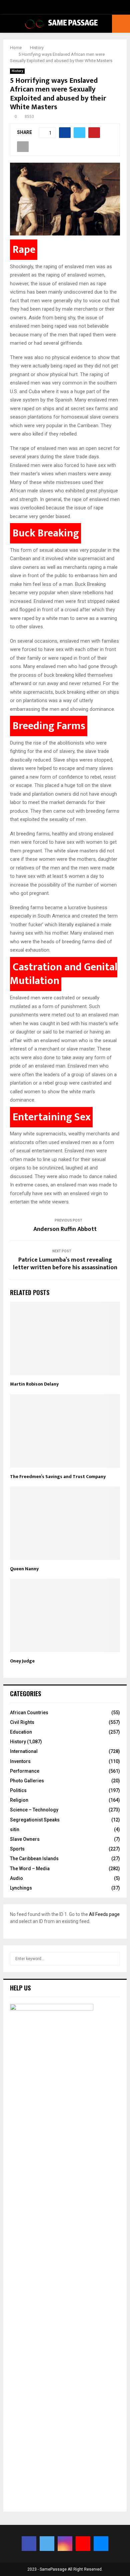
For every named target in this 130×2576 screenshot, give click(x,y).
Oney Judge (22, 1661)
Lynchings (21, 1888)
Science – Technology (34, 1810)
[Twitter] (47, 2544)
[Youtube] (83, 2544)
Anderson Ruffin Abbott (65, 1229)
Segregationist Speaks (35, 1820)
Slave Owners (25, 1839)
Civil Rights (22, 1722)
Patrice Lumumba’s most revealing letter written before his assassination (65, 1264)
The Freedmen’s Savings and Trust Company (58, 1477)
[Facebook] (29, 2544)
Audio (16, 1878)
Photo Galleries (27, 1781)
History (17, 71)
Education (21, 1732)
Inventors (20, 1761)
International (24, 1751)
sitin (15, 1829)
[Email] (101, 2544)
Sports (17, 1849)
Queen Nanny (24, 1569)
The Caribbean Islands (34, 1859)
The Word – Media (30, 1869)
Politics (18, 1790)
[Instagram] (65, 2544)
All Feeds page (104, 1914)
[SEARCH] (113, 1959)
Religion (19, 1800)
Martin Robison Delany (34, 1384)
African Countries (29, 1713)
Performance (25, 1771)
